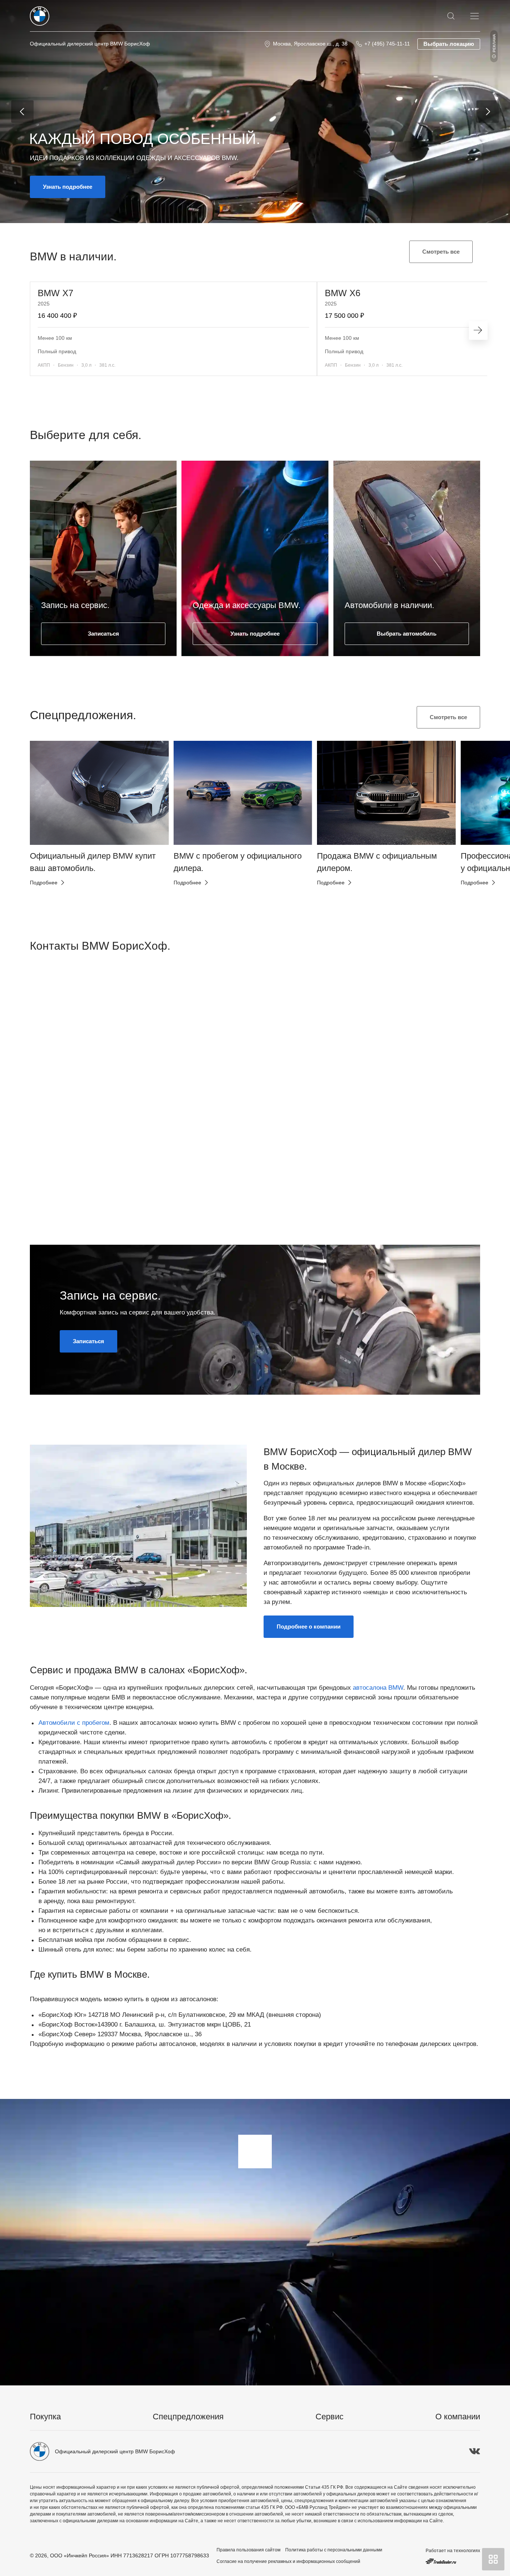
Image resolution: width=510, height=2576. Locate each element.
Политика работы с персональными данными (334, 2550)
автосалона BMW (378, 1688)
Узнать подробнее (68, 187)
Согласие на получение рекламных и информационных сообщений (288, 2561)
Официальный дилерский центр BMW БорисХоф (90, 44)
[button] (48, 810)
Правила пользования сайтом (248, 2550)
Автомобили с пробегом (74, 1723)
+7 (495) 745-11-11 (387, 44)
